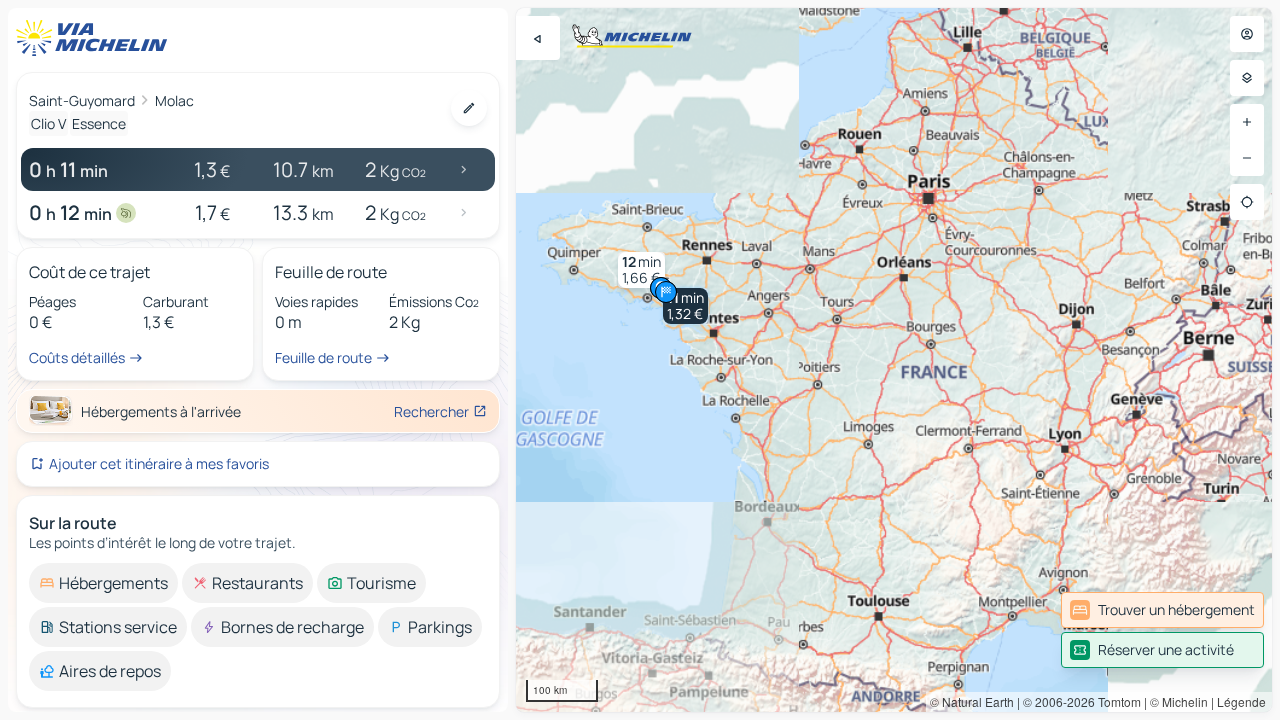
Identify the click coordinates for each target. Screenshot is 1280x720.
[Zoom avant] (1247, 122)
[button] (685, 306)
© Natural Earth (972, 701)
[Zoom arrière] (1247, 158)
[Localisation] (1247, 202)
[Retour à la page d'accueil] (96, 38)
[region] (894, 360)
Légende (1241, 701)
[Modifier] (469, 108)
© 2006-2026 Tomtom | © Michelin (1115, 701)
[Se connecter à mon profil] (1247, 34)
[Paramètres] (1247, 78)
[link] (1162, 610)
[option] (103, 583)
